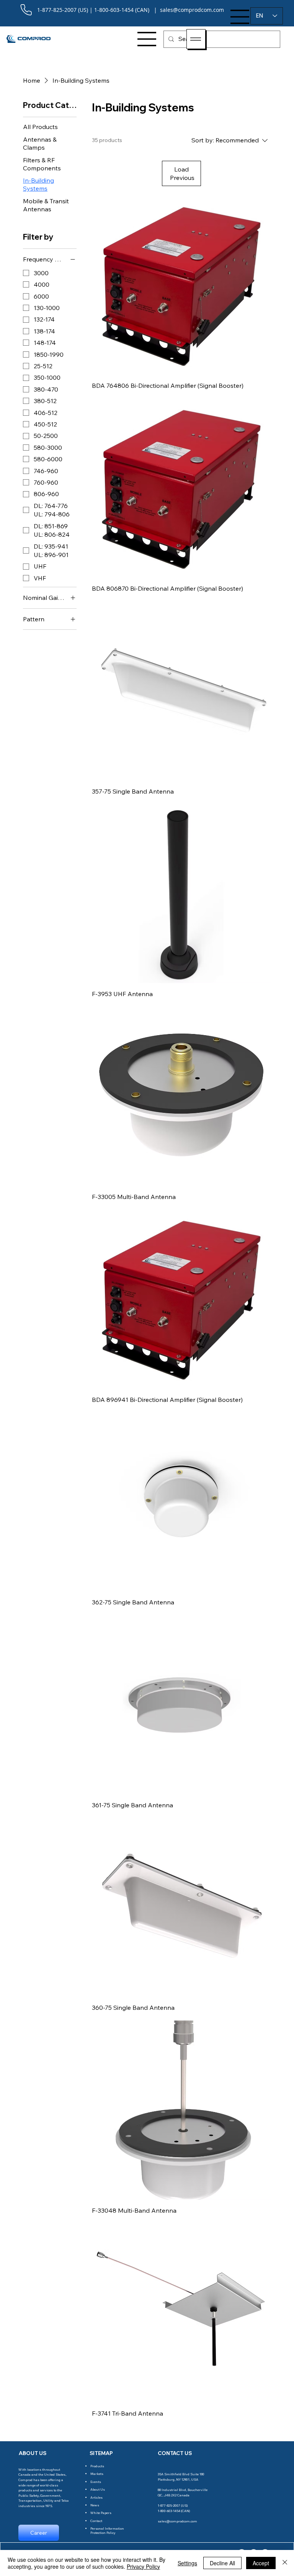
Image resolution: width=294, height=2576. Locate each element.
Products (97, 2466)
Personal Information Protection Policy (107, 2530)
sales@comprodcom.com (177, 2521)
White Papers (101, 2513)
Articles (96, 2497)
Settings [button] (187, 2563)
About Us (98, 2489)
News (95, 2505)
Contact (96, 2521)
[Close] (285, 2563)
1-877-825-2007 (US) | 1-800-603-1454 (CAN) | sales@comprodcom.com (131, 10)
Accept (261, 2563)
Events (96, 2482)
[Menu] (240, 17)
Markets (97, 2474)
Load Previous (182, 173)
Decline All (222, 2563)
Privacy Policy (143, 2566)
